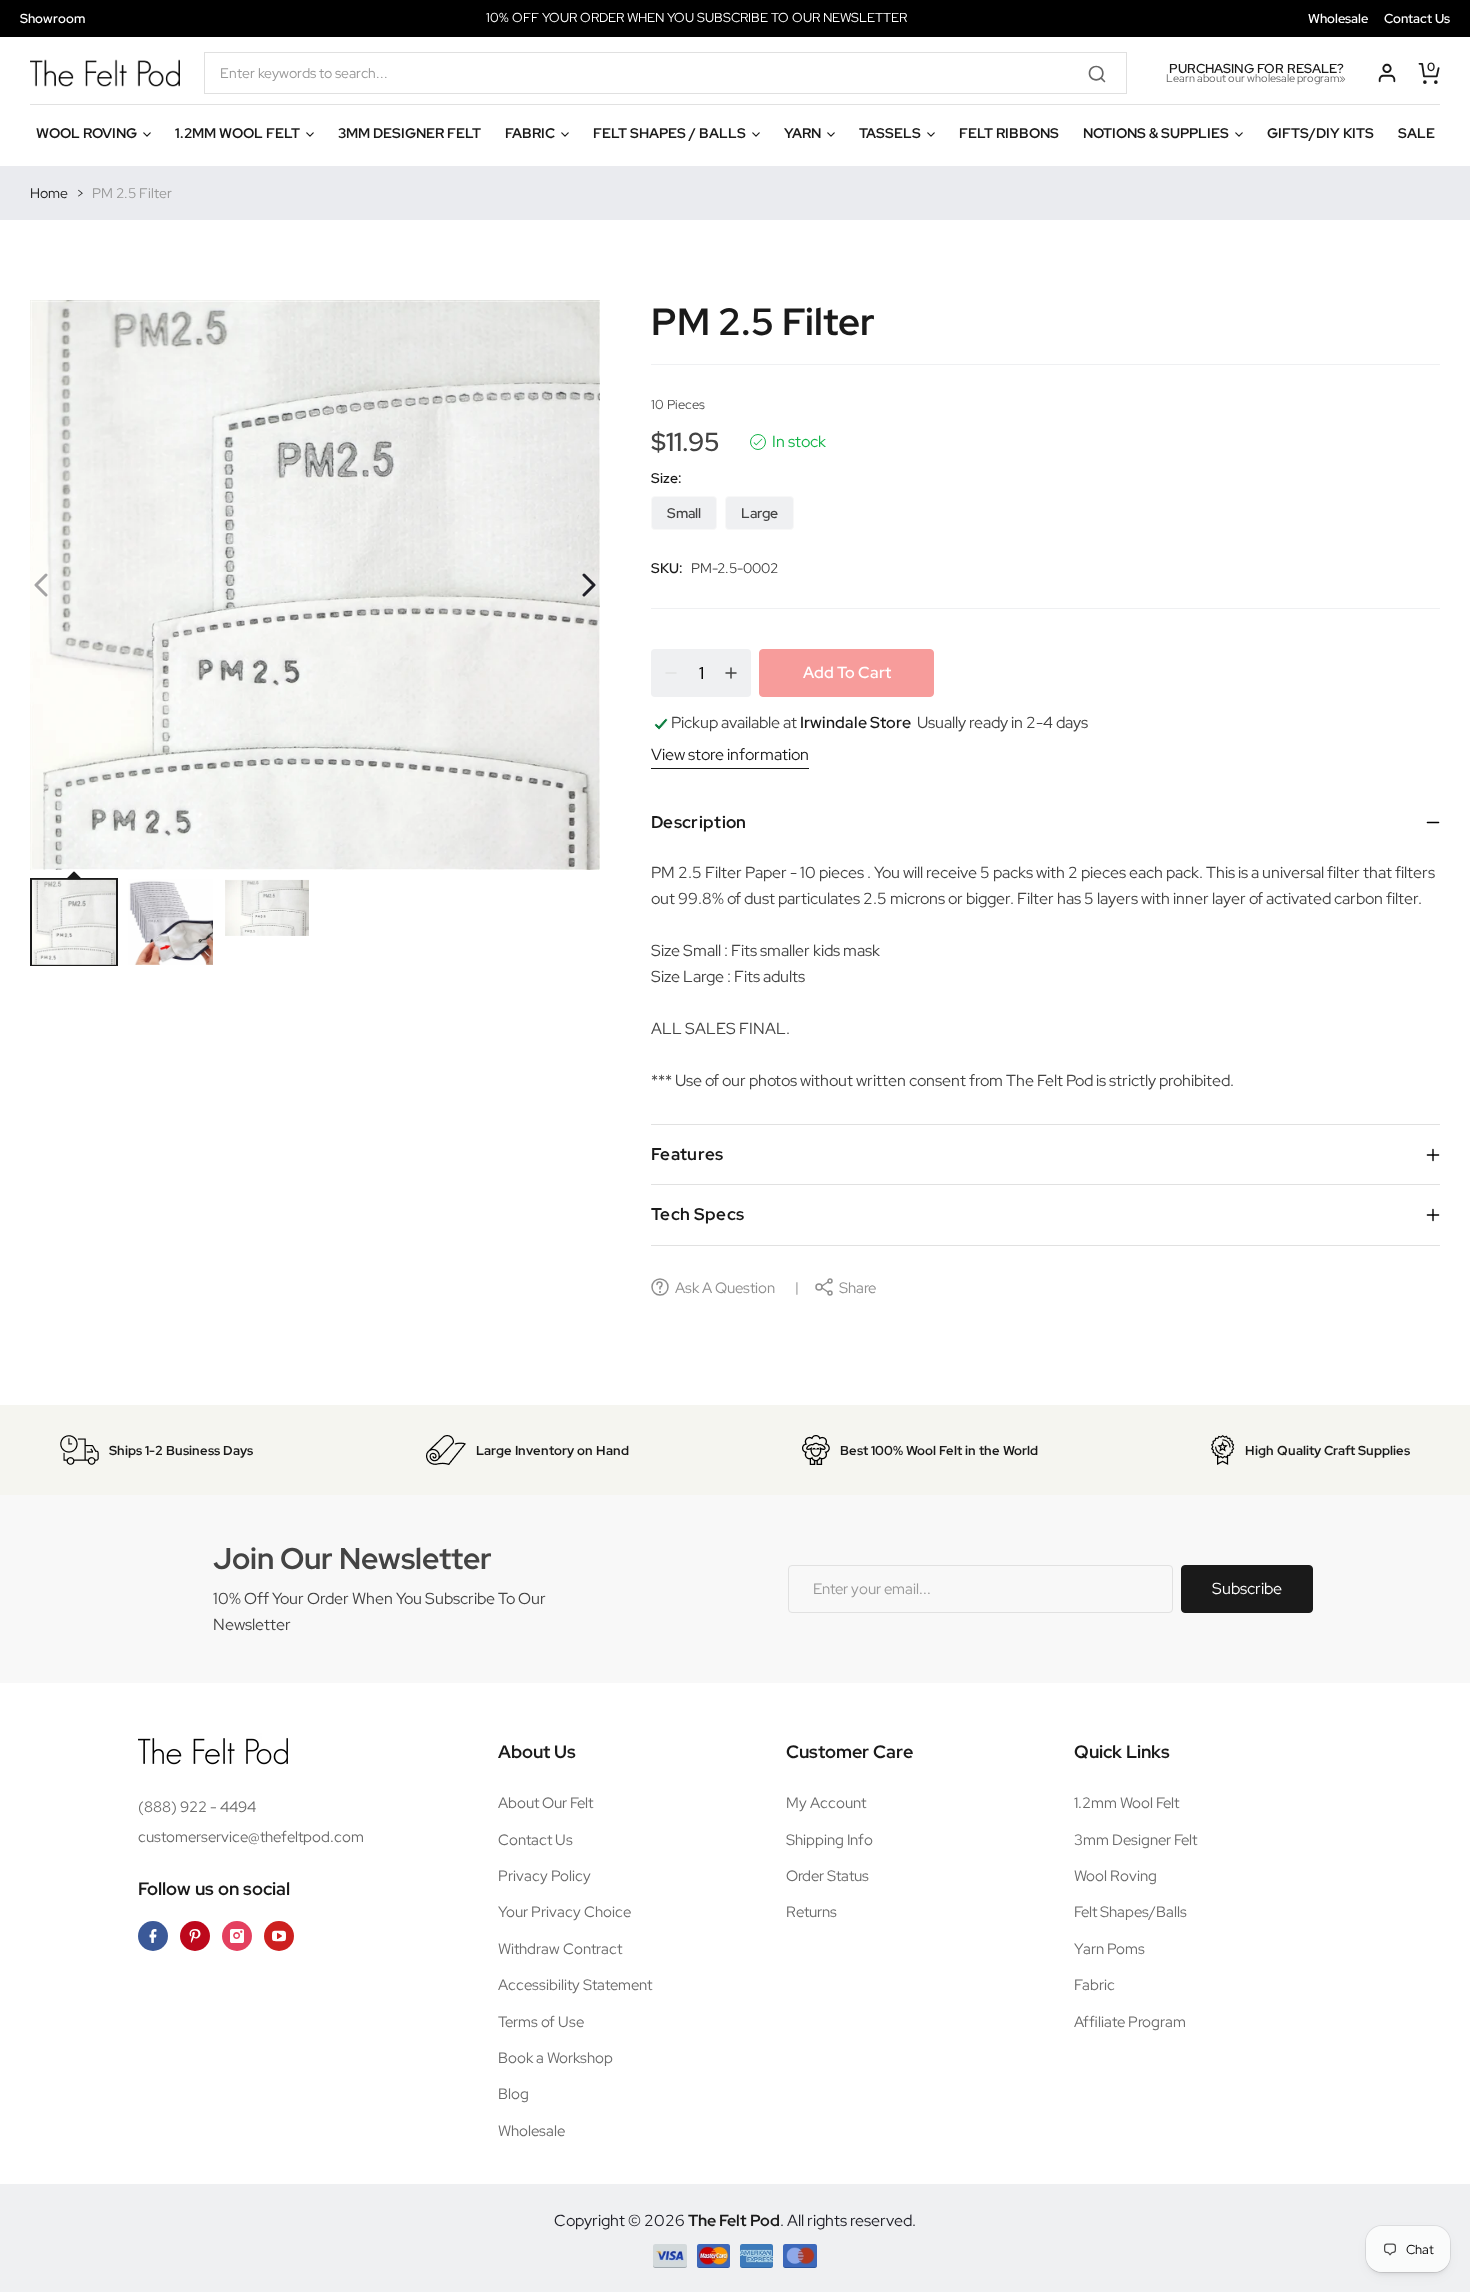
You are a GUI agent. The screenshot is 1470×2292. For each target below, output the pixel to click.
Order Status (827, 1876)
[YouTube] (279, 1936)
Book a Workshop (555, 2058)
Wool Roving (1115, 1876)
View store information (730, 754)
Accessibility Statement (575, 1985)
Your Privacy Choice (564, 1912)
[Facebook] (153, 1936)
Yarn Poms (1109, 1949)
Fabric (1094, 1985)
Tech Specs (697, 1214)
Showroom (52, 18)
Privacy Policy (544, 1876)
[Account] (1387, 73)
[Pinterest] (195, 1936)
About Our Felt (545, 1803)
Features (687, 1154)
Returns (811, 1912)
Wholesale (1338, 18)
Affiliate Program (1130, 2022)
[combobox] (665, 73)
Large (759, 513)
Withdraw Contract (560, 1949)
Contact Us (1417, 18)
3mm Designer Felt (1135, 1840)
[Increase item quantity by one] (731, 673)
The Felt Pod (734, 2220)
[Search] (1104, 73)
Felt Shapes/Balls (1130, 1912)
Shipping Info (829, 1840)
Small (684, 513)
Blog (513, 2094)
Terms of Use (541, 2022)
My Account (826, 1803)
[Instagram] (237, 1936)
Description (699, 822)
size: (666, 478)
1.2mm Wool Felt (1126, 1803)
